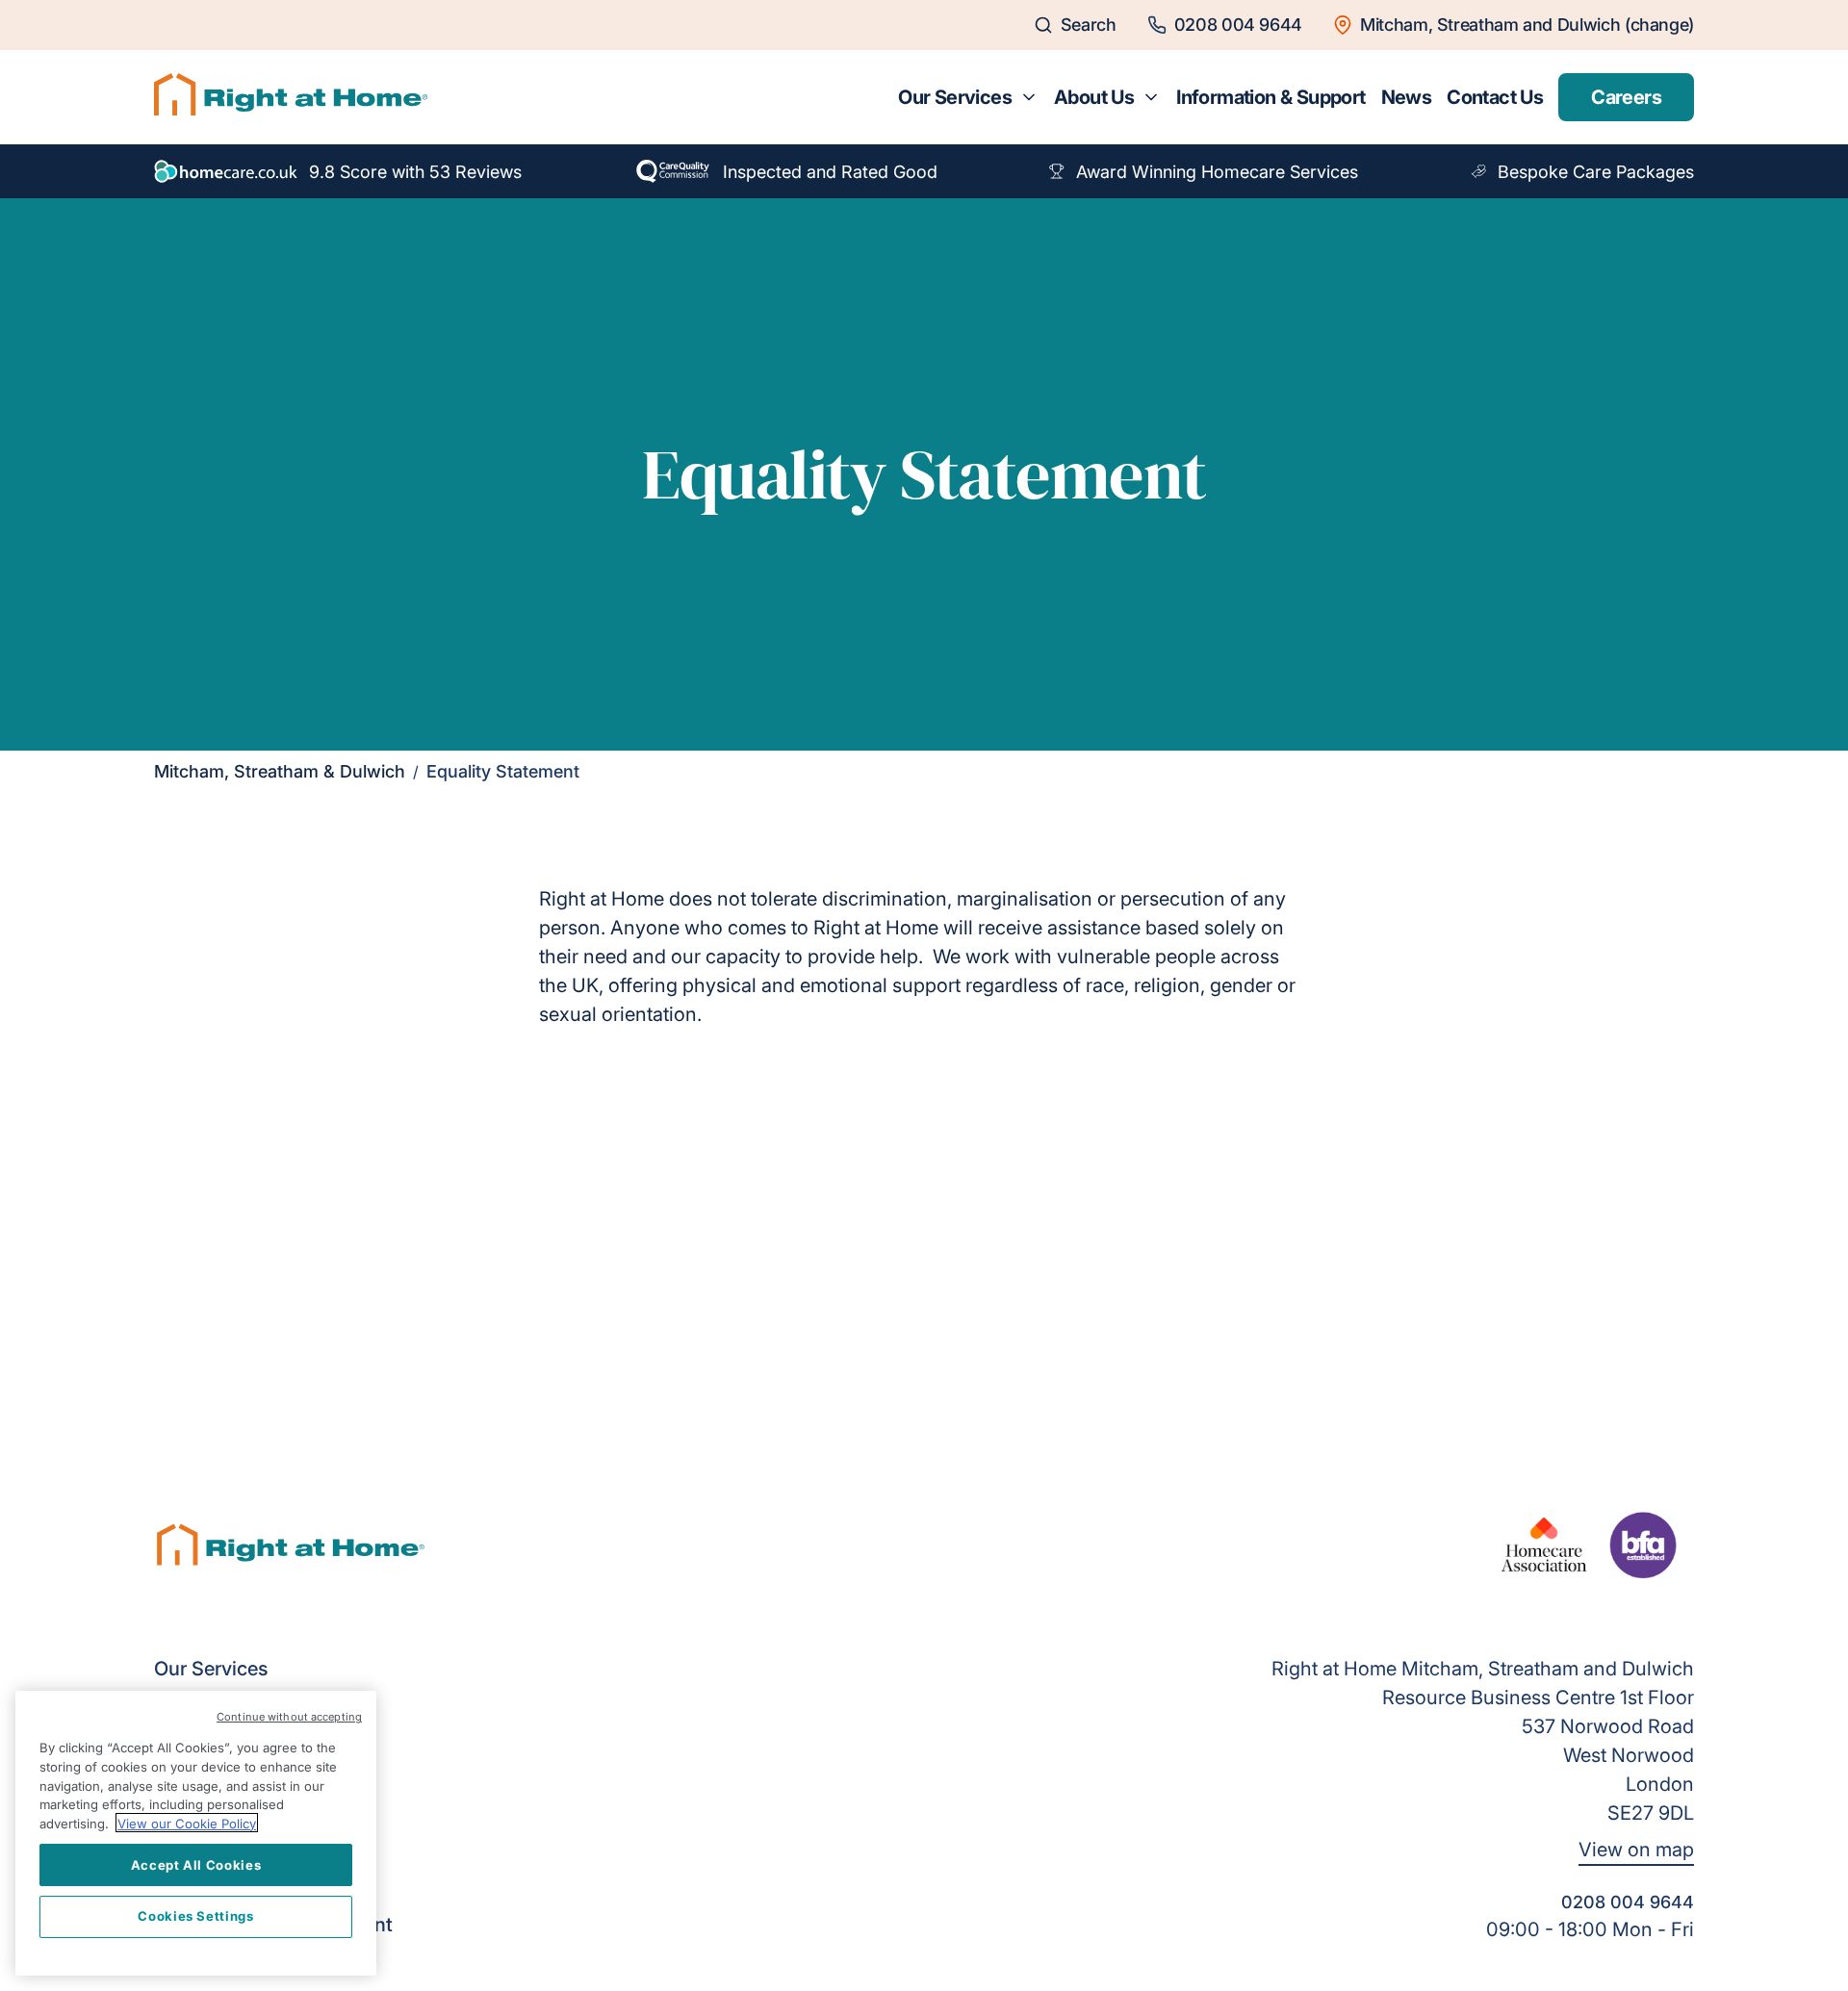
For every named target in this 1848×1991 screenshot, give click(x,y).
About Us (1094, 97)
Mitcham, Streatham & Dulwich (280, 771)
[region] (196, 1833)
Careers (1626, 97)
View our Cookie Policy (187, 1823)
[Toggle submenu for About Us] (1151, 97)
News (1407, 97)
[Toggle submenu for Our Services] (1029, 97)
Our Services (955, 97)
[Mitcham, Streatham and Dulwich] (291, 97)
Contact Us (1495, 97)
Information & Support (1270, 97)
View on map (1636, 1850)
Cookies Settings (196, 1916)
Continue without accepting (289, 1717)
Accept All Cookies (196, 1864)
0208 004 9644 (1628, 1902)
